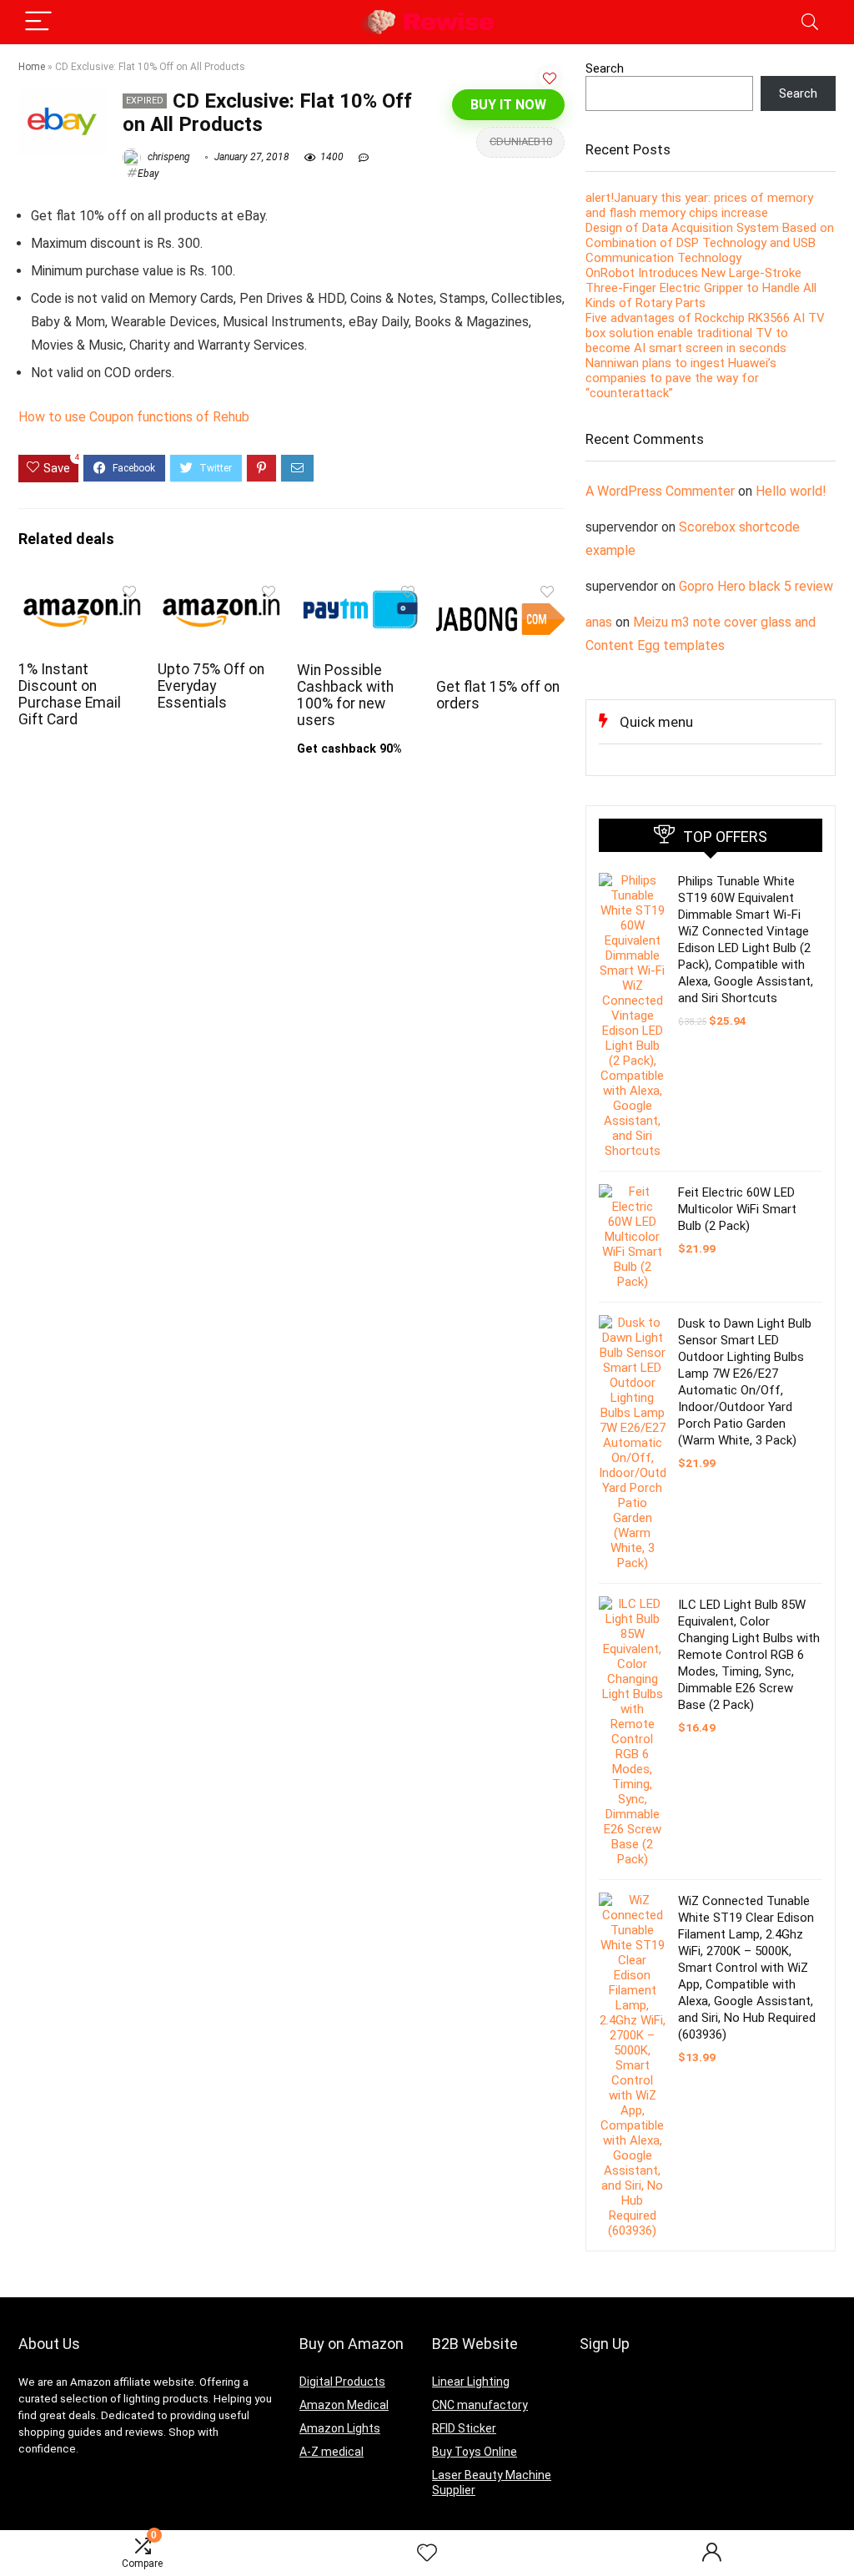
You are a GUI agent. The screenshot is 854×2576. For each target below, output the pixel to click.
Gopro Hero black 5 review (756, 586)
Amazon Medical (344, 2405)
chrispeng (168, 157)
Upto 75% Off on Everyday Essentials (211, 686)
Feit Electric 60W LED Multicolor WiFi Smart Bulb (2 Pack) (737, 1209)
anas (599, 622)
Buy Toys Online (475, 2452)
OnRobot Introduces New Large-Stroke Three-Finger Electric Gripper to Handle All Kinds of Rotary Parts (701, 288)
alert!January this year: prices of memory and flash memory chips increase (699, 205)
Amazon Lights (340, 2428)
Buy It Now (508, 105)
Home (32, 67)
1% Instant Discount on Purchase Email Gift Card (70, 694)
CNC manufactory (480, 2405)
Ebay (148, 174)
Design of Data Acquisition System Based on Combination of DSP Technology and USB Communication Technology (710, 243)
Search (605, 68)
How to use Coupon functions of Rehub (134, 417)
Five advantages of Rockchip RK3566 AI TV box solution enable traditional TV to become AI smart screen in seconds (705, 333)
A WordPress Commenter (660, 491)
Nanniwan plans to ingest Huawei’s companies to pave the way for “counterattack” (681, 378)
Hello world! (791, 491)
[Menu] (38, 22)
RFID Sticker (464, 2428)
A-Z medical (332, 2452)
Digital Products (342, 2382)
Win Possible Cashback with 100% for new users (345, 695)
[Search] (810, 22)
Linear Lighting (471, 2382)
